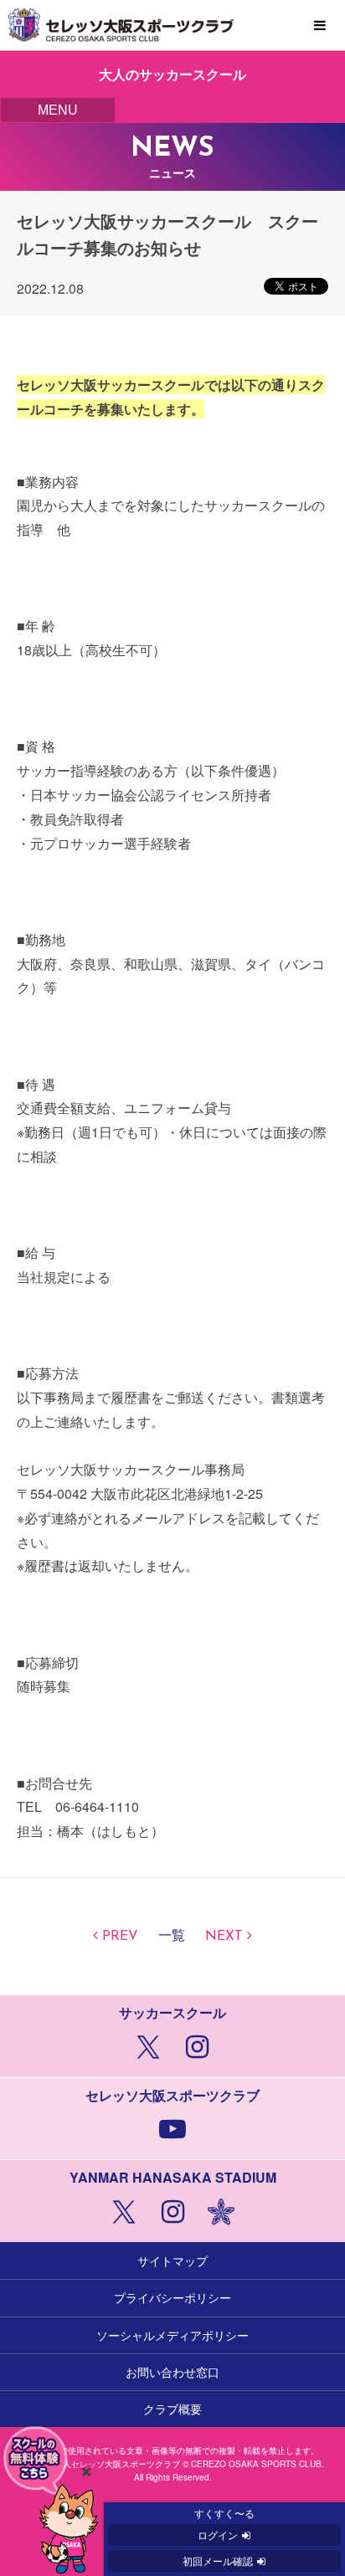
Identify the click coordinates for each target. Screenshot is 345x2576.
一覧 (172, 1937)
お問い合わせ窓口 (172, 2372)
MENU (320, 26)
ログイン (218, 2535)
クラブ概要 (172, 2409)
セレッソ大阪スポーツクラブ (172, 25)
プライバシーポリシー (172, 2297)
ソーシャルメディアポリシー (172, 2335)
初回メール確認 (218, 2561)
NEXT (224, 1937)
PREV (120, 1937)
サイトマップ (172, 2260)
